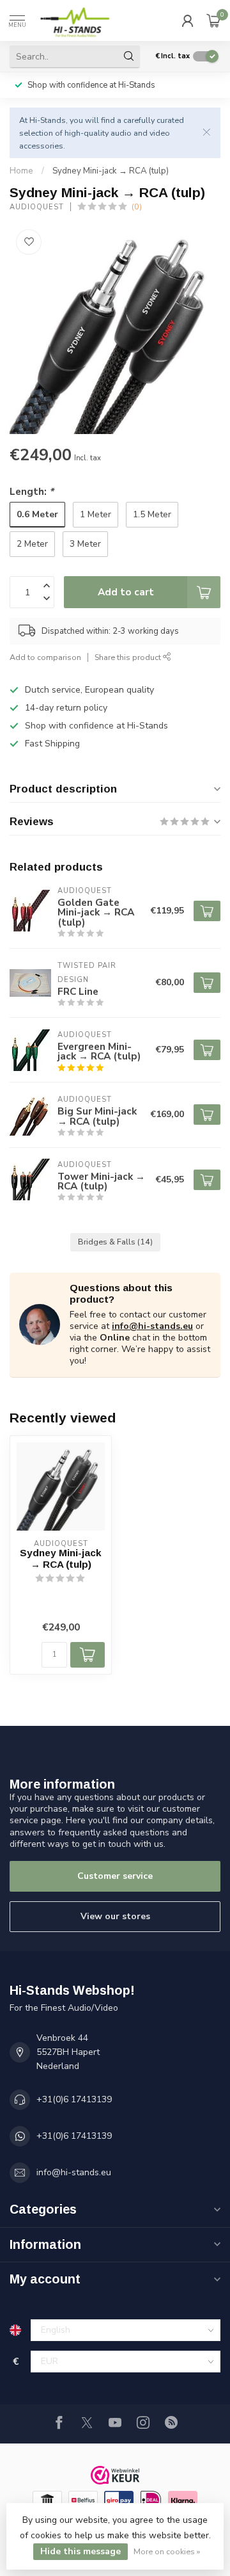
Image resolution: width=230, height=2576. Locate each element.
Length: (32, 491)
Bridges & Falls (115, 1242)
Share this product (129, 657)
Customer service (115, 1876)
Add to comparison (45, 657)
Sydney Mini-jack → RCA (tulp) (111, 171)
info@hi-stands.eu (152, 1326)
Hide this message (80, 2551)
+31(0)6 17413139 (74, 2099)
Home (21, 171)
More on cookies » (167, 2551)
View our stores (115, 1916)
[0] (213, 20)
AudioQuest (37, 207)
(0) (137, 206)
